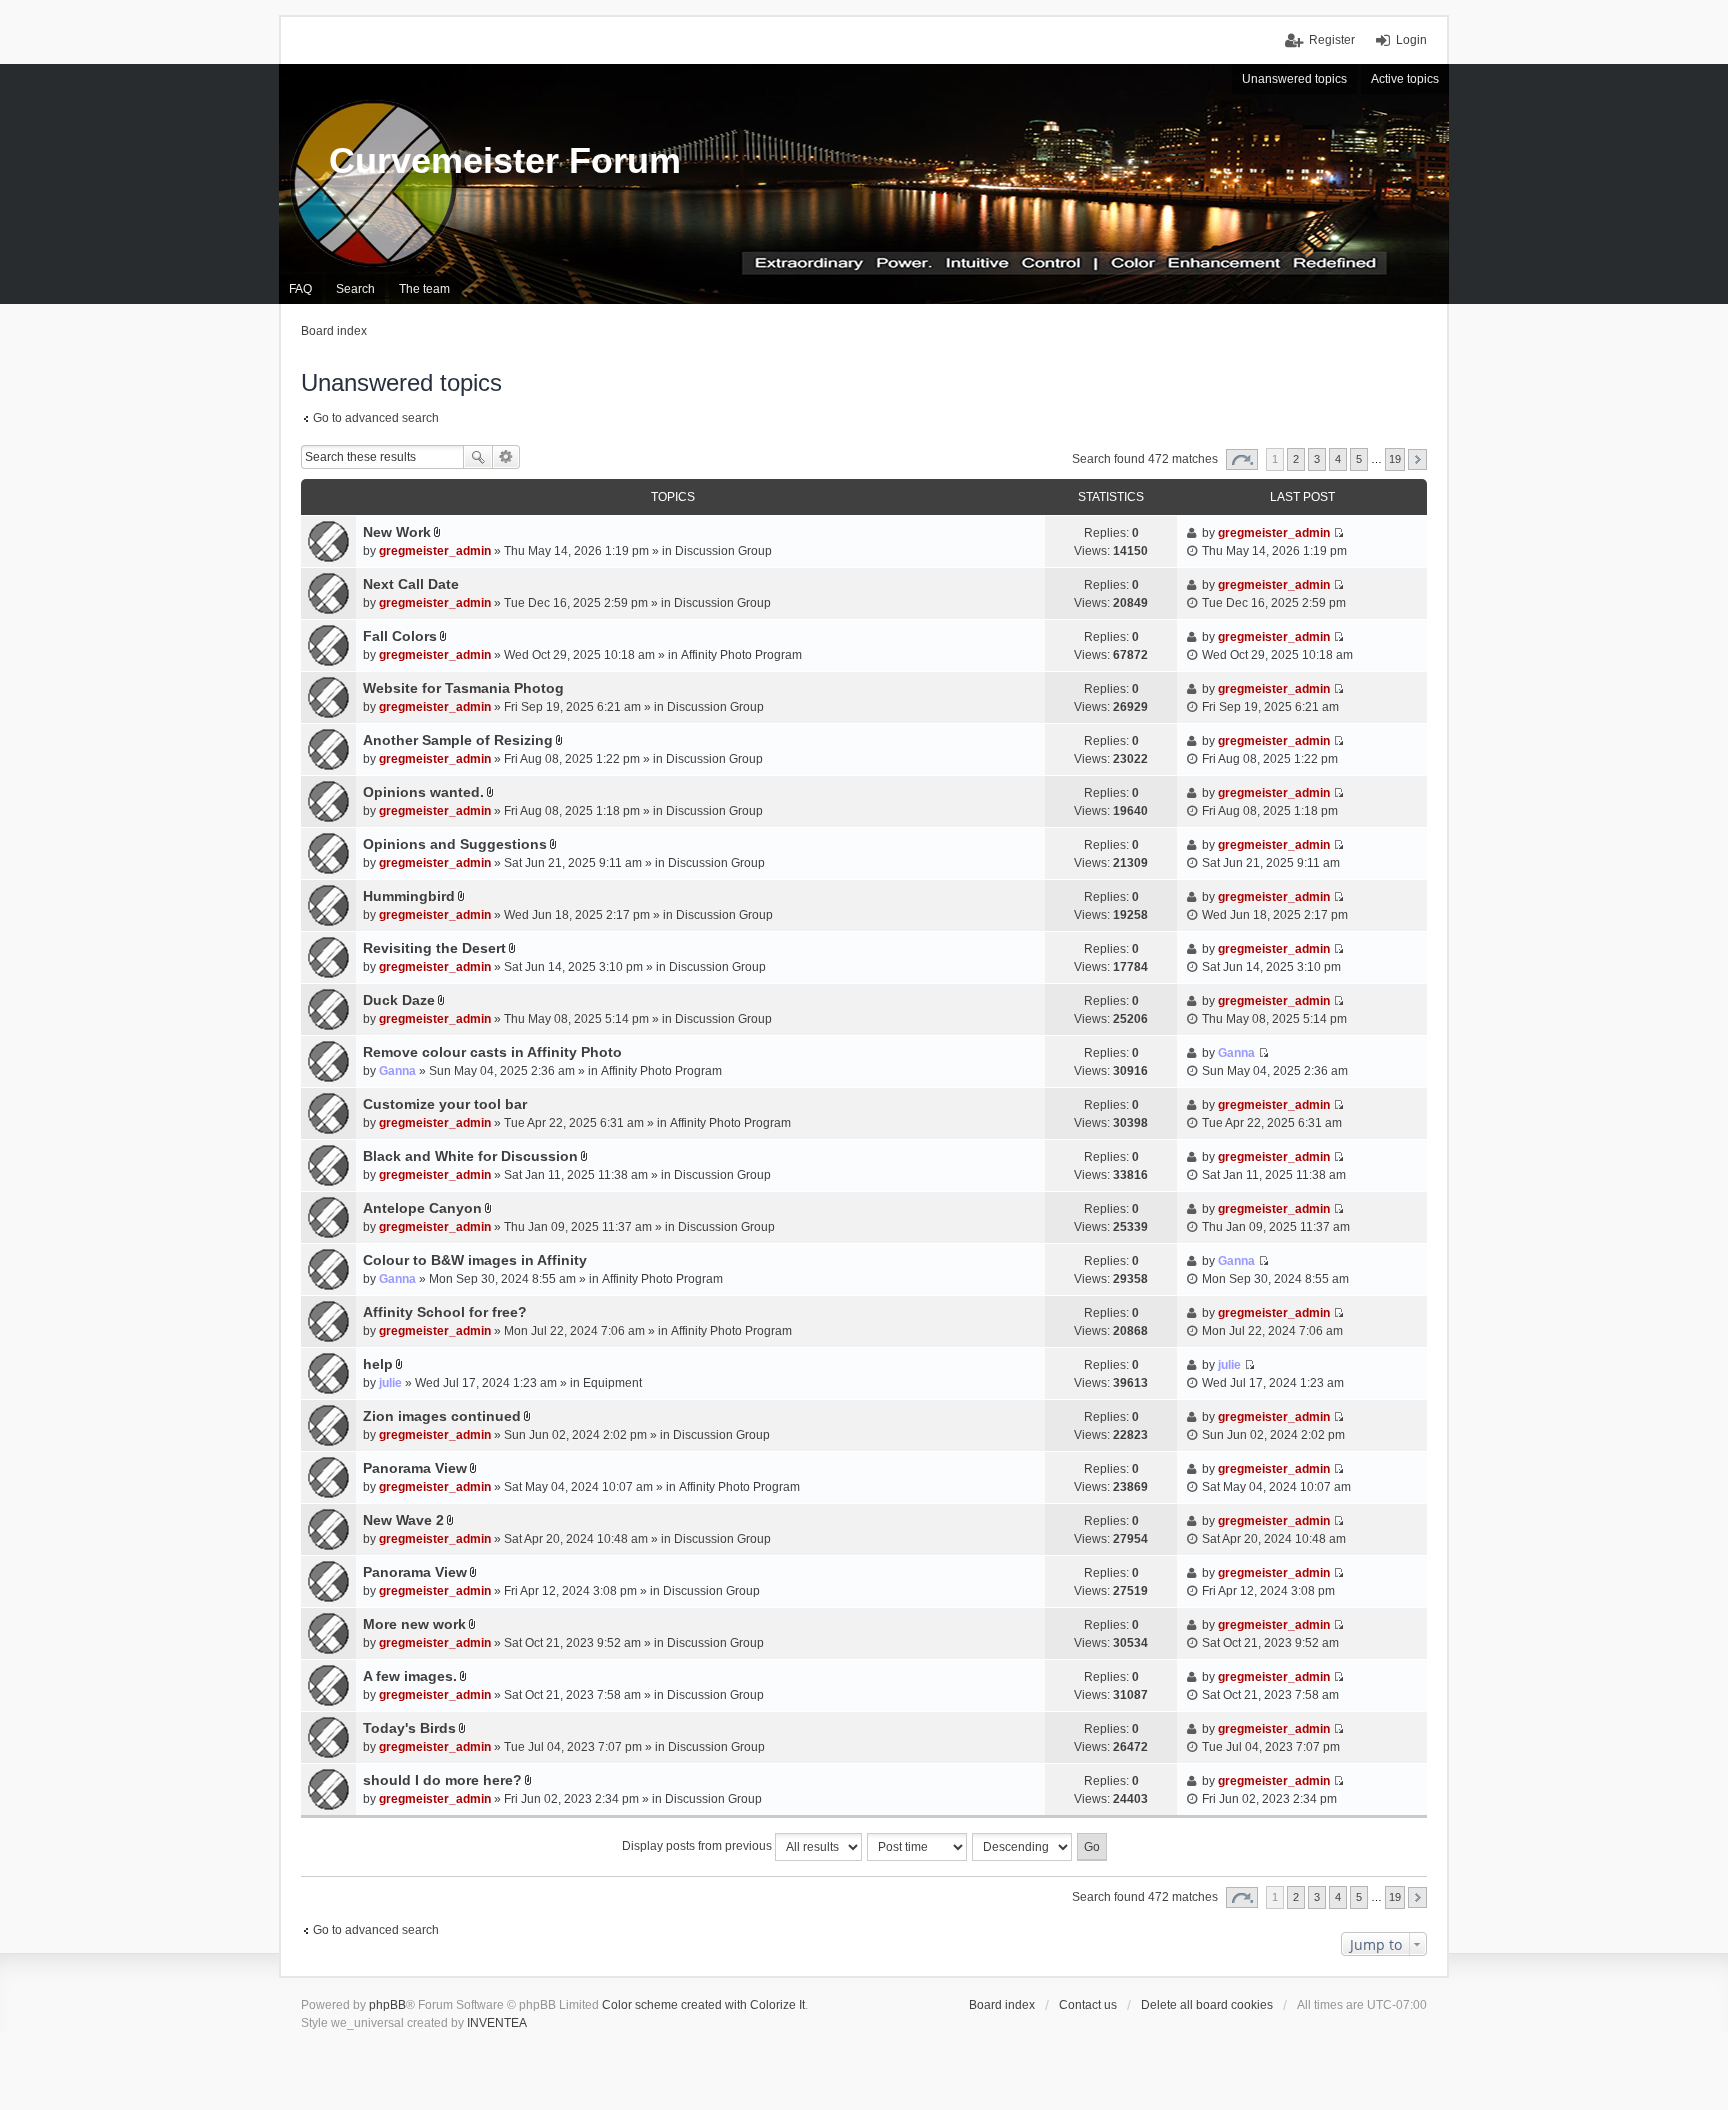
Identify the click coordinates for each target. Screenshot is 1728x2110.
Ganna (397, 1071)
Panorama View (415, 1468)
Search (478, 457)
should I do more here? (442, 1780)
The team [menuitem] (424, 289)
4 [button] (1338, 459)
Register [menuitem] (1332, 40)
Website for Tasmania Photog (463, 688)
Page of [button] (1242, 459)
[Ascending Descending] (1023, 1847)
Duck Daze (399, 1000)
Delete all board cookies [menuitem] (1207, 2005)
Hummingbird (409, 896)
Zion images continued (442, 1416)
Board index (1002, 2005)
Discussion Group (723, 551)
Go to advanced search (376, 418)
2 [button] (1296, 459)
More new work (414, 1624)
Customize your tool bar (445, 1104)
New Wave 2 (403, 1520)
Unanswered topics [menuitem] (1294, 79)
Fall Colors (400, 636)
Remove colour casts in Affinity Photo (492, 1052)
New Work (397, 532)
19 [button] (1395, 459)
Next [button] (1417, 459)
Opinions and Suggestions (455, 844)
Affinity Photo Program (741, 655)
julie (390, 1383)
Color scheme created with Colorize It (703, 2005)
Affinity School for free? (445, 1312)
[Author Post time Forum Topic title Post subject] (918, 1847)
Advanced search (506, 457)
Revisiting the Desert (434, 948)
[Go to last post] (1338, 533)
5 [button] (1359, 459)
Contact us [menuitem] (1088, 2005)
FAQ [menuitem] (300, 289)
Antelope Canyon (422, 1208)
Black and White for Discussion (470, 1156)
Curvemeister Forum (505, 160)
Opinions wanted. (423, 792)
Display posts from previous (698, 1846)
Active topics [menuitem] (1405, 79)
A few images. (410, 1676)
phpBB (387, 2005)
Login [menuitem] (1411, 40)
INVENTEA (497, 2023)
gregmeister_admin (435, 551)
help (378, 1364)
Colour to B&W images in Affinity (475, 1260)
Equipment (612, 1383)
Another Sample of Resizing (458, 740)
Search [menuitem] (355, 289)
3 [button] (1317, 459)
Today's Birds (409, 1728)
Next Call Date (411, 584)
